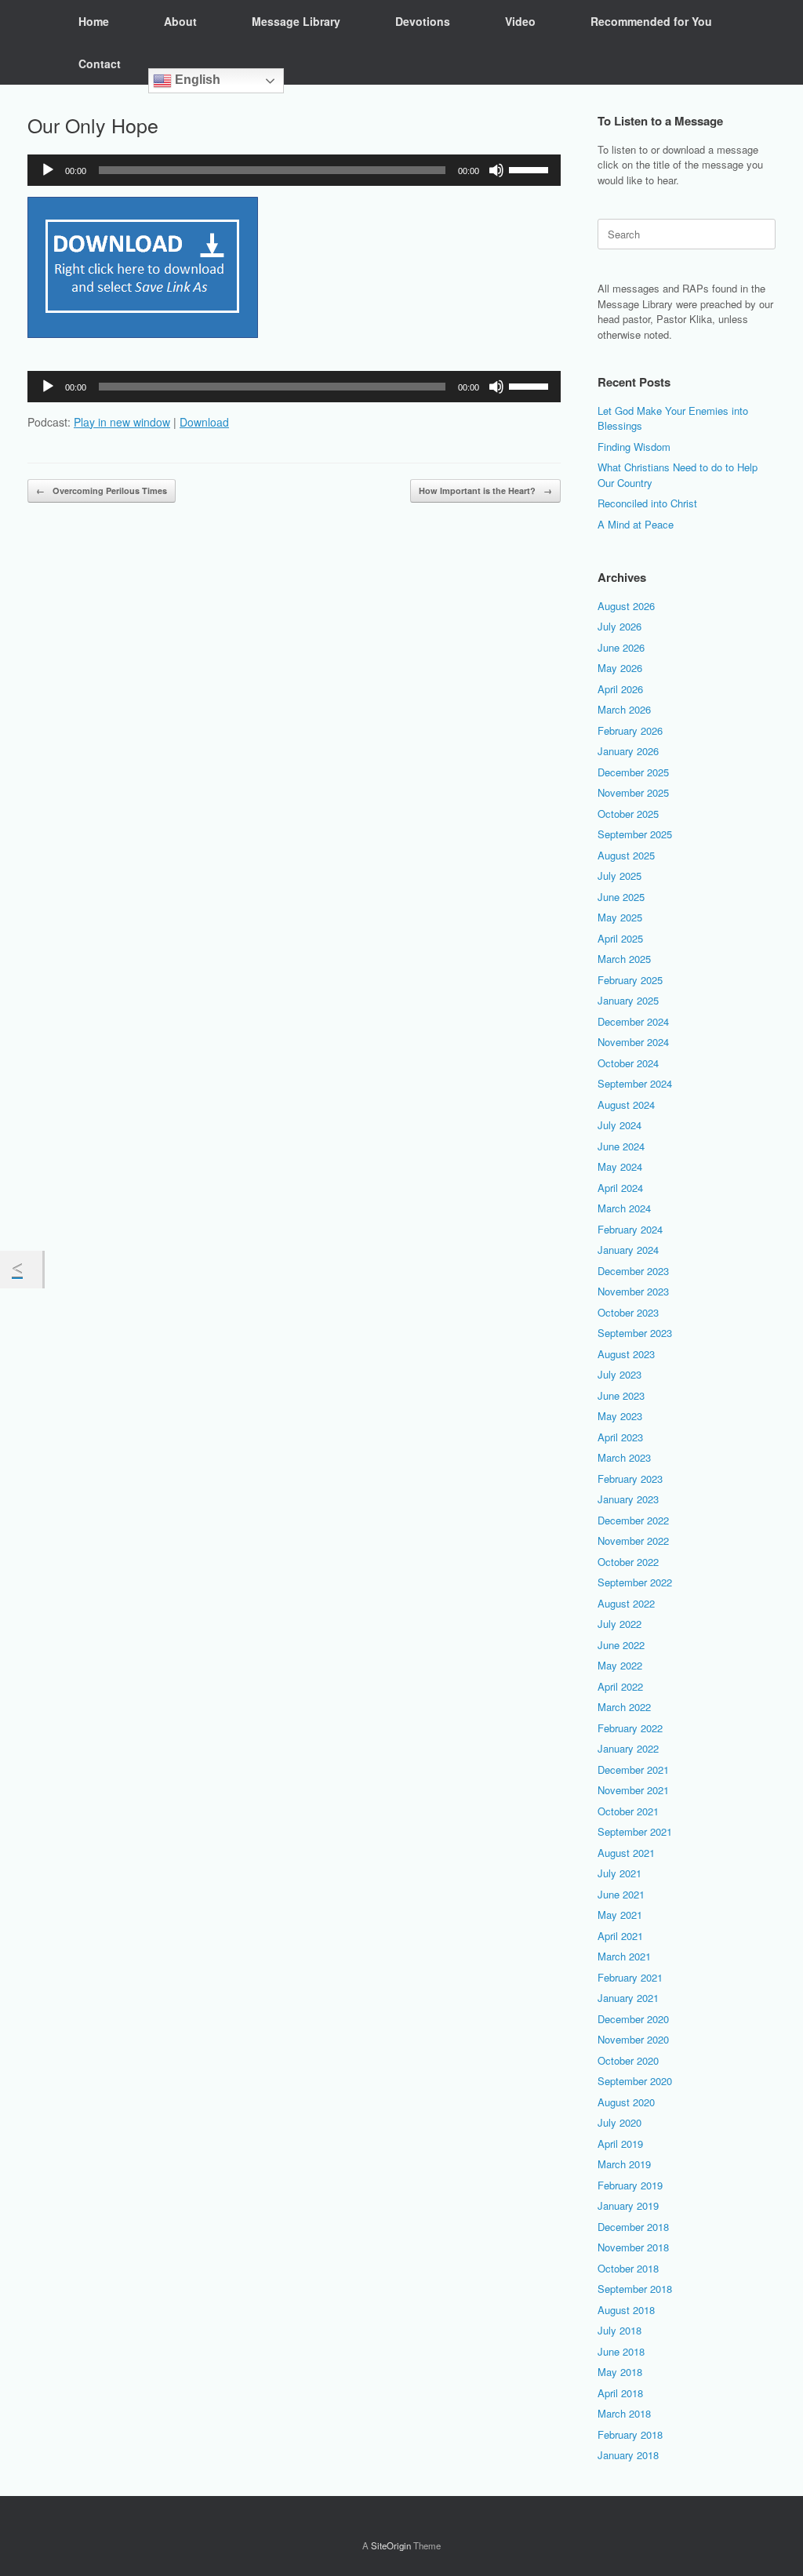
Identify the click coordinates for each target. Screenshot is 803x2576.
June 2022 (621, 1645)
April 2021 (620, 1936)
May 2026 (620, 668)
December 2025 (633, 772)
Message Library (296, 21)
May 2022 (620, 1665)
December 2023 (633, 1271)
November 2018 (633, 2247)
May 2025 (620, 917)
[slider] (531, 169)
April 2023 (620, 1437)
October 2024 (628, 1063)
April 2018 (620, 2393)
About (180, 21)
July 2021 (620, 1873)
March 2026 (624, 709)
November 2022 (633, 1541)
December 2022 (633, 1520)
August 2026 (626, 606)
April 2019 (620, 2144)
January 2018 (628, 2455)
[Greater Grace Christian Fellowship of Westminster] (27, 42)
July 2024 (620, 1125)
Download (204, 422)
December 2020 (633, 2019)
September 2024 (635, 1083)
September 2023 (635, 1333)
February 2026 (630, 730)
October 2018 (628, 2268)
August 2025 (626, 855)
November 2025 (633, 792)
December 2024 (633, 1021)
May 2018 (620, 2372)
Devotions (423, 21)
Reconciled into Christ (647, 503)
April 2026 (620, 689)
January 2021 (628, 1998)
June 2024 (621, 1146)
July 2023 (620, 1374)
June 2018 (621, 2351)
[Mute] (496, 170)
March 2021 (624, 1956)
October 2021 (628, 1811)
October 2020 (628, 2060)
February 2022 (630, 1728)
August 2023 (626, 1354)
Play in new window (122, 422)
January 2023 (628, 1499)
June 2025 (621, 897)
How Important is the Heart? (485, 490)
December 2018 (633, 2227)
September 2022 (635, 1582)
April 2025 (620, 938)
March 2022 (624, 1707)
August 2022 (626, 1603)
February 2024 (630, 1229)
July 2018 (620, 2330)
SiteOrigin (391, 2545)
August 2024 (626, 1105)
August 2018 (626, 2310)
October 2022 (628, 1562)
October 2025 (628, 814)
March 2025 (624, 959)
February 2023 (630, 1479)
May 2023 (620, 1416)
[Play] (48, 170)
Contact (100, 64)
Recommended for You (651, 21)
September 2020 (635, 2081)
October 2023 (628, 1312)
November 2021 (633, 1790)
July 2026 (620, 626)
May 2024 (620, 1166)
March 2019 (624, 2164)
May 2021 (620, 1915)
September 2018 (635, 2289)
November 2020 (633, 2039)
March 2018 (624, 2413)
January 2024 (628, 1250)
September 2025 (635, 834)
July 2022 (620, 1624)
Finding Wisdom (634, 447)
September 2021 (635, 1831)
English (196, 80)
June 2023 (621, 1395)
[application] (294, 170)
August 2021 (626, 1853)
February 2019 (630, 2185)
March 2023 (624, 1457)
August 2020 (626, 2102)
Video (520, 21)
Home (94, 21)
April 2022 (620, 1686)
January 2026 (628, 751)
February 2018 (630, 2434)
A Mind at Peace (636, 524)
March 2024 (624, 1208)
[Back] (21, 1270)
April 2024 (620, 1188)
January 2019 (628, 2205)
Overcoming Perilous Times (102, 490)
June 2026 (621, 647)
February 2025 (630, 980)
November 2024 (633, 1042)
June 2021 (621, 1894)
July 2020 (620, 2122)
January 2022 (628, 1748)
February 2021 (630, 1977)
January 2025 (628, 1000)
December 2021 (633, 1769)
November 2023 (633, 1291)
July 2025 (620, 876)
